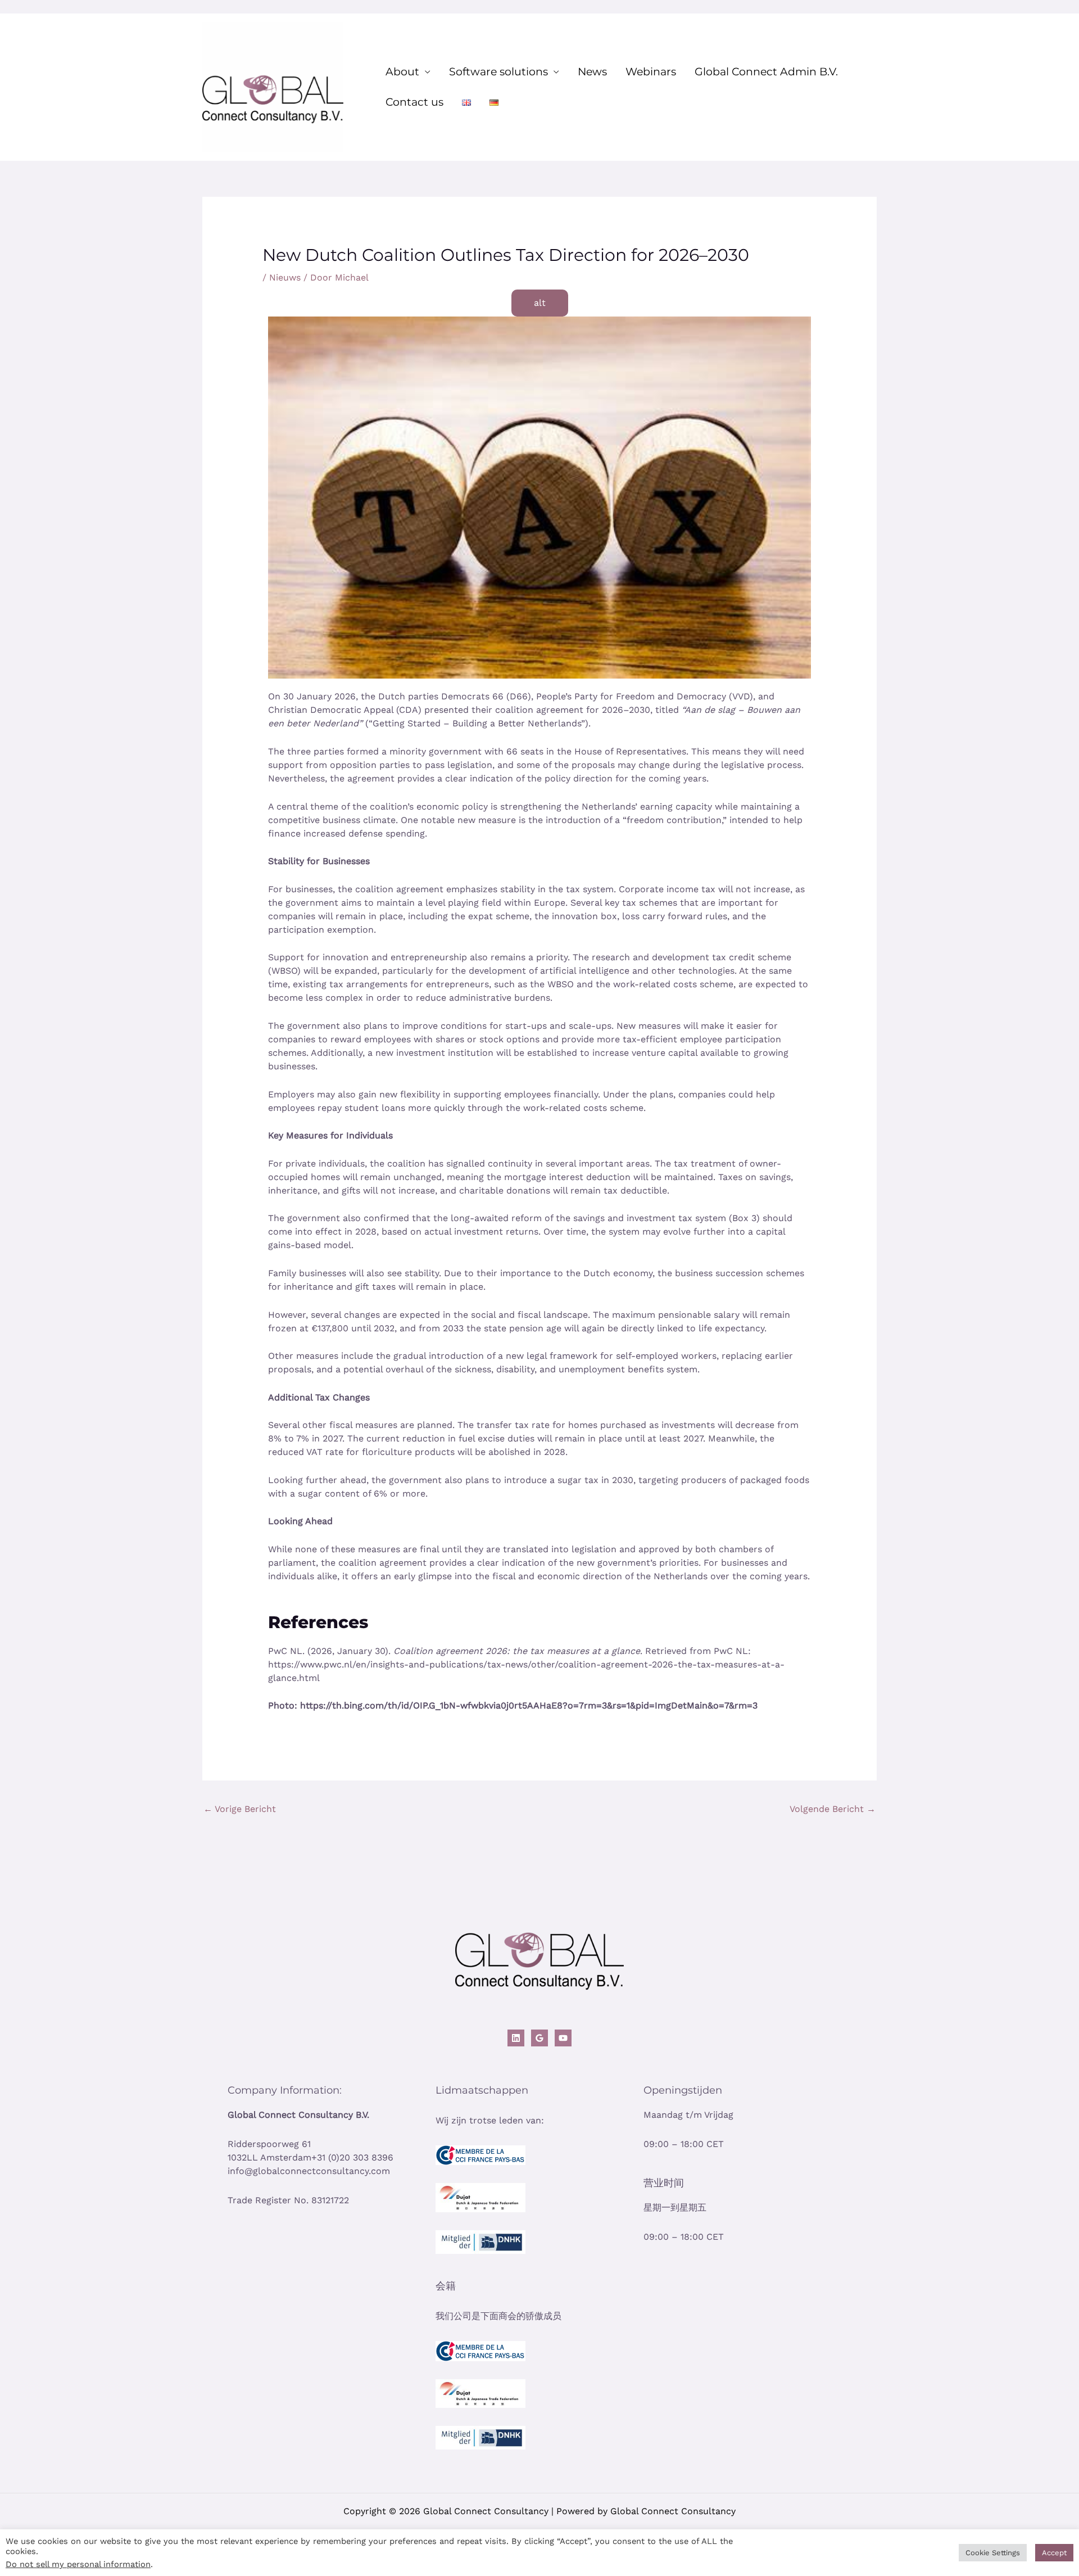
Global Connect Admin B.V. (766, 72)
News (592, 72)
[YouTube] (563, 2038)
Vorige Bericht (240, 1809)
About (402, 72)
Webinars (651, 72)
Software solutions (498, 72)
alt (540, 303)
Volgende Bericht (833, 1809)
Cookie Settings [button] (993, 2553)
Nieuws (285, 277)
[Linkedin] (516, 2038)
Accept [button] (1054, 2553)
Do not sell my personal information (78, 2564)
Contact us (414, 102)
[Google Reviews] (539, 2038)
